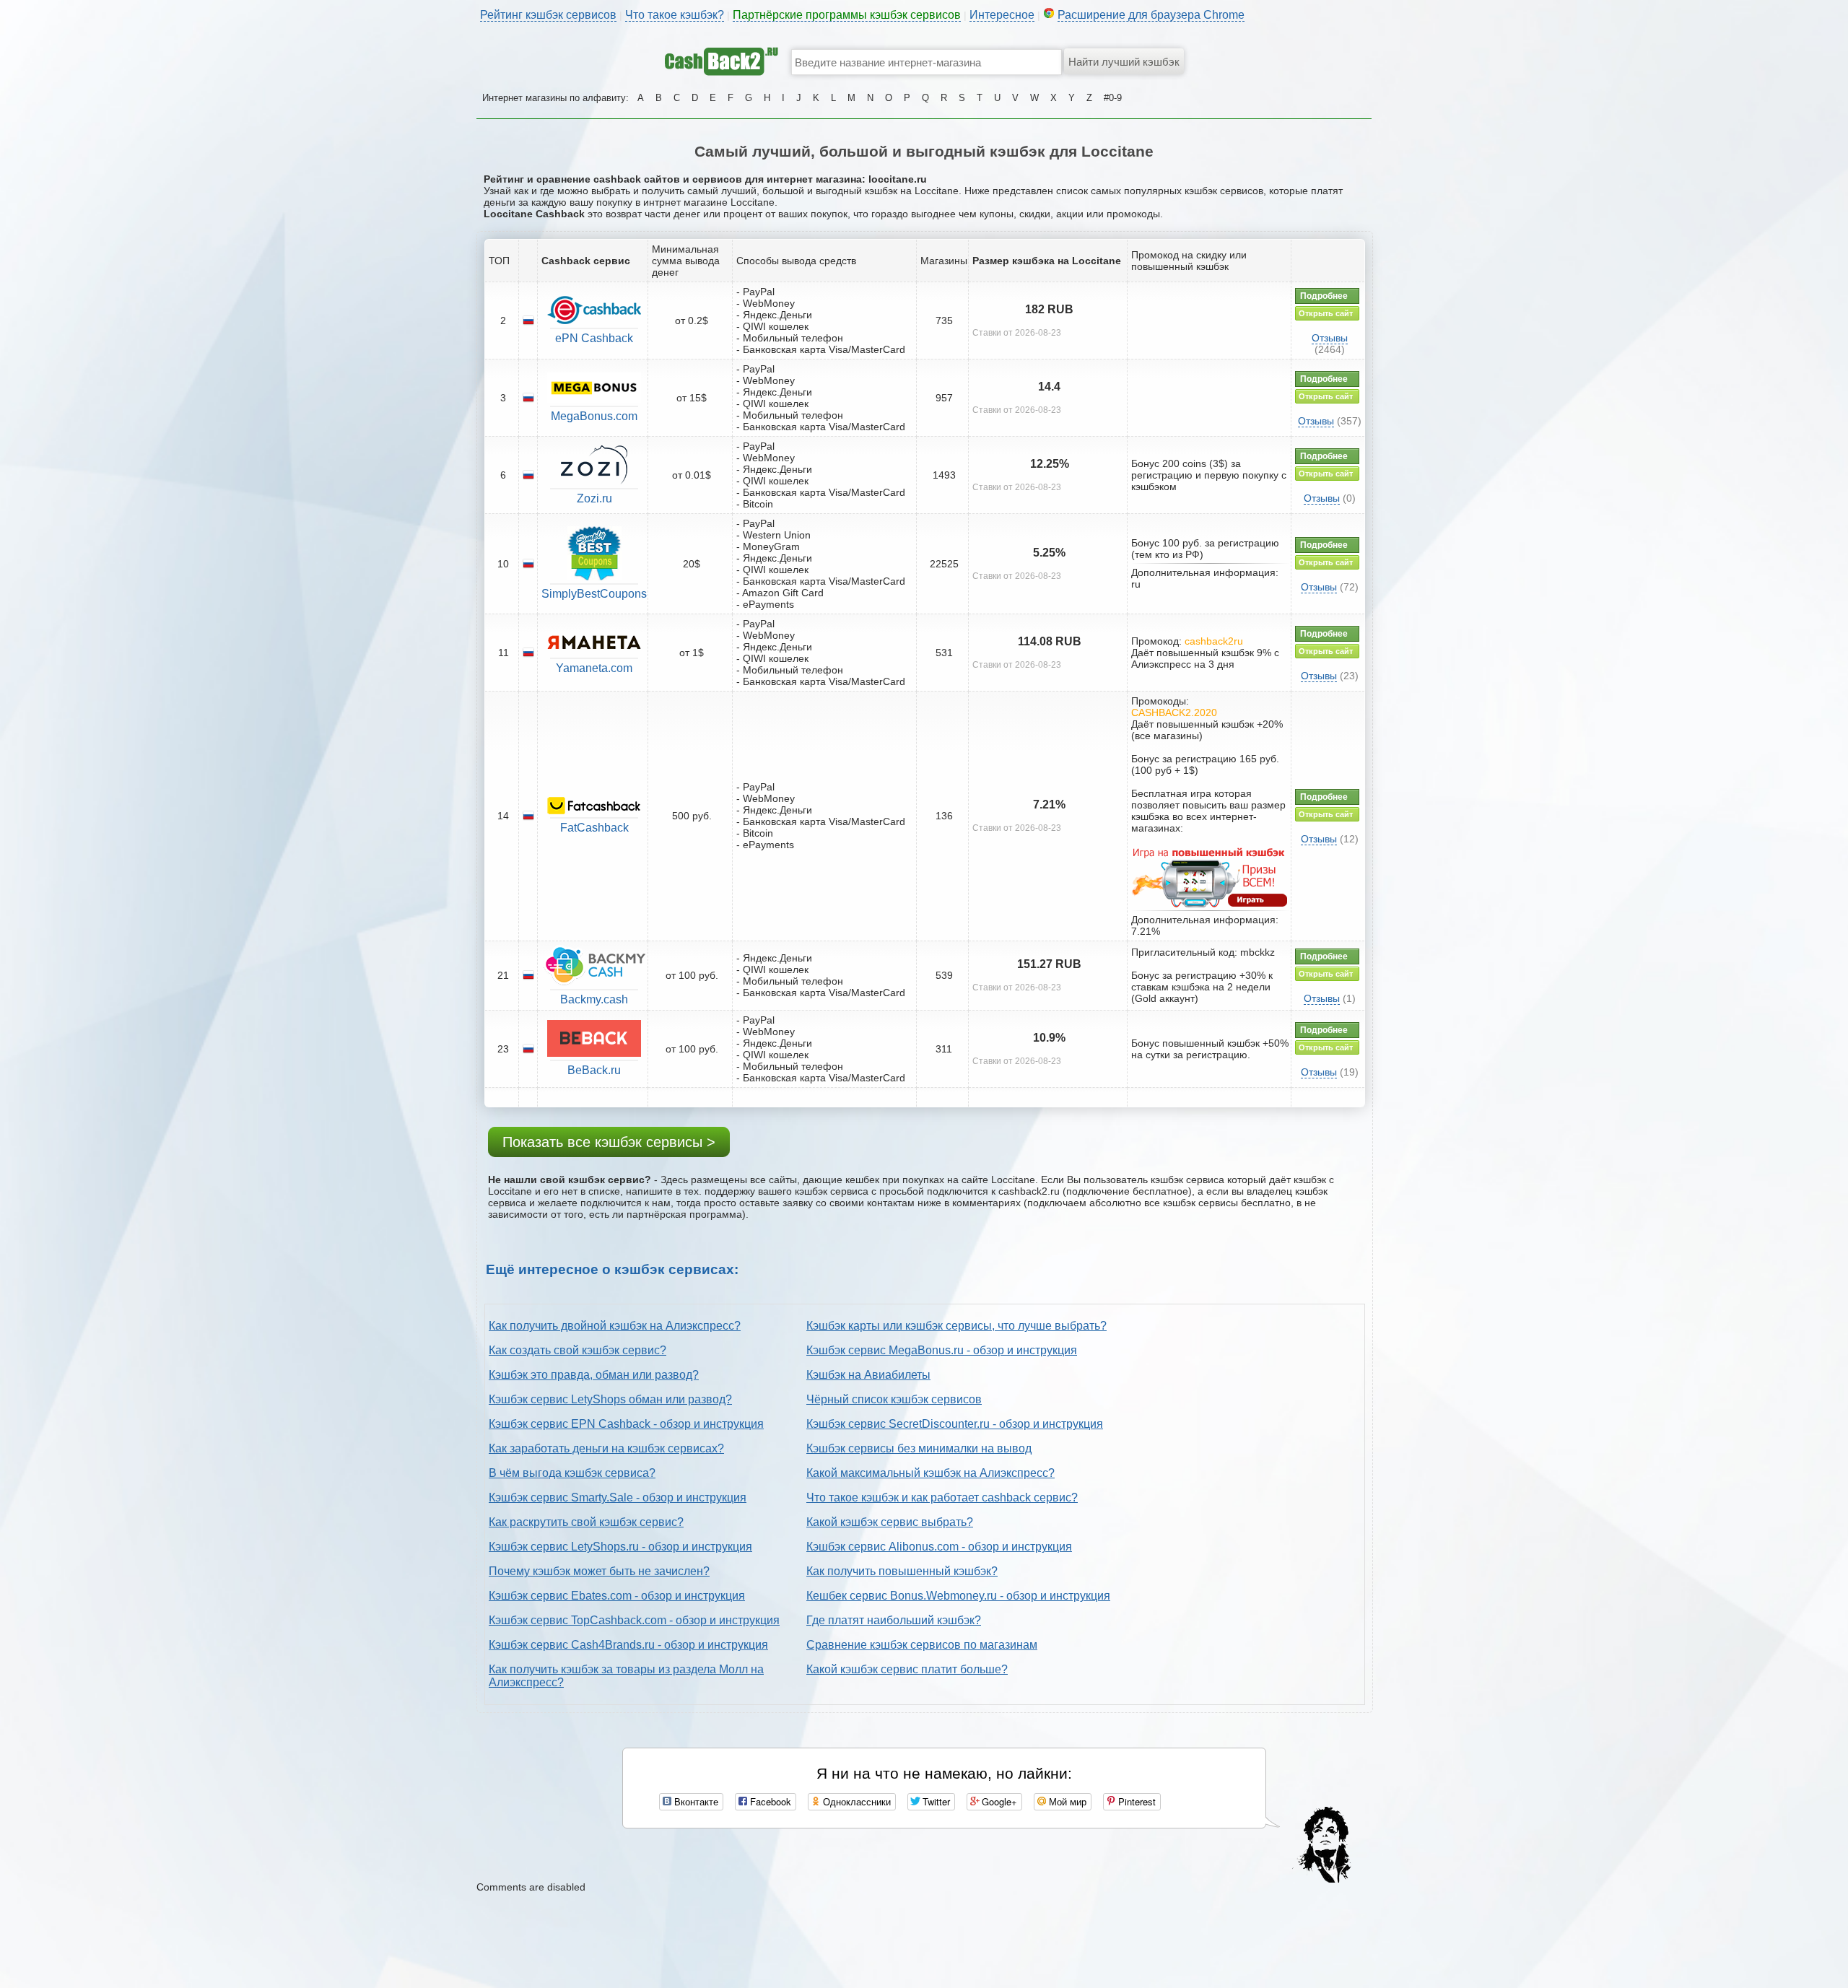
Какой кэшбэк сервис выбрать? (890, 1522)
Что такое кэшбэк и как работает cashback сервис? (942, 1497)
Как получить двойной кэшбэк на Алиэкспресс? (615, 1326)
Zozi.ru (594, 498)
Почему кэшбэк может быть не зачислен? (599, 1571)
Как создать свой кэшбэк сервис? (577, 1350)
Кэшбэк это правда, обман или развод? (594, 1375)
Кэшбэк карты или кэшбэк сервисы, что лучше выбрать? (956, 1326)
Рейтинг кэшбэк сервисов (548, 15)
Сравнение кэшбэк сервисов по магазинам (922, 1645)
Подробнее (1324, 296)
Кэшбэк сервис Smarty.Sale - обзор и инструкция (618, 1497)
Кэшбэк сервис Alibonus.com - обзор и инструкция (939, 1547)
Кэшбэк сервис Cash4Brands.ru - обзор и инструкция (628, 1645)
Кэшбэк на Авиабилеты (868, 1375)
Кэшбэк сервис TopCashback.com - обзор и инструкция (634, 1620)
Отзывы (1330, 338)
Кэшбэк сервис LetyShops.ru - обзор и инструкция (620, 1547)
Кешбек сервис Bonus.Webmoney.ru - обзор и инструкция (958, 1596)
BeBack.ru (594, 1070)
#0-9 (1113, 98)
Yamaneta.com (594, 668)
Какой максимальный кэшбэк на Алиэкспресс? (930, 1473)
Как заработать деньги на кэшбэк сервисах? (606, 1448)
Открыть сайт (1326, 313)
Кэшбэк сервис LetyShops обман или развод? (610, 1399)
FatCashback (594, 828)
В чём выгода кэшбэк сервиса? (572, 1473)
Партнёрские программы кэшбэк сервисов (847, 15)
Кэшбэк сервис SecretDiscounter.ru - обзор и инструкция (955, 1424)
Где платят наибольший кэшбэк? (894, 1620)
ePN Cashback (594, 338)
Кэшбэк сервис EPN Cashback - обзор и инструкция (626, 1424)
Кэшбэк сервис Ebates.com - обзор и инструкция (617, 1596)
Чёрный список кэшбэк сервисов (894, 1399)
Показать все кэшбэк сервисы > (609, 1142)
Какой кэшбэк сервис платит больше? (907, 1669)
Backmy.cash (594, 999)
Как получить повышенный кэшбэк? (902, 1571)
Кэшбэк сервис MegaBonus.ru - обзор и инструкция (942, 1350)
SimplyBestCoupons (594, 594)
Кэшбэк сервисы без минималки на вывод (919, 1448)
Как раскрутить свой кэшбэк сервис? (586, 1522)
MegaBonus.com (594, 416)
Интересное (1002, 15)
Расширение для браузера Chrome (1151, 15)
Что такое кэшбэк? (675, 15)
